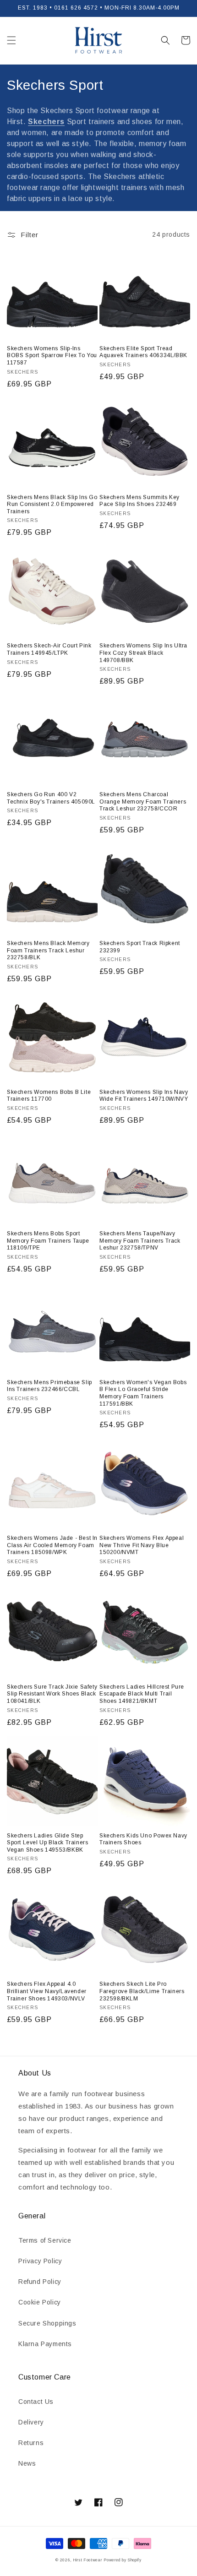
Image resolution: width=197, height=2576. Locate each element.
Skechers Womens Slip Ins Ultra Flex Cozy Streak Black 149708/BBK (143, 653)
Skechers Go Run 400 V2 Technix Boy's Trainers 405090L (51, 798)
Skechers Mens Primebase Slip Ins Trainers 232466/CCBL (49, 1386)
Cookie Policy (40, 2302)
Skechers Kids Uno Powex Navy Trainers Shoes (143, 1839)
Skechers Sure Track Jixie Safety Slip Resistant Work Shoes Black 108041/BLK (52, 1694)
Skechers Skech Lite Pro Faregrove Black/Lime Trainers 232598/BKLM (142, 1991)
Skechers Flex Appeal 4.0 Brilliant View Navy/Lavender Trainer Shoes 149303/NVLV (47, 1991)
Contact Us (36, 2402)
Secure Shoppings (47, 2323)
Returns (31, 2443)
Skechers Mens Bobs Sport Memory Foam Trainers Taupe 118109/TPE (48, 1241)
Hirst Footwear (88, 2560)
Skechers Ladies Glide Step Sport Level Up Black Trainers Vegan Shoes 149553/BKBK (47, 1843)
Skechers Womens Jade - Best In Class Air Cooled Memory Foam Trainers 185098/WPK (52, 1545)
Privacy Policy (40, 2261)
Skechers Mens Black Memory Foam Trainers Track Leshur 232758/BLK (48, 950)
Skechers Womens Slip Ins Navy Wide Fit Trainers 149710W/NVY (144, 1096)
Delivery (31, 2422)
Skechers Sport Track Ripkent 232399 (140, 947)
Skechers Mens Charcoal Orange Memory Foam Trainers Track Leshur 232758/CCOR (143, 802)
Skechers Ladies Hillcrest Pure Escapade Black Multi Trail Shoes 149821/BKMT (142, 1694)
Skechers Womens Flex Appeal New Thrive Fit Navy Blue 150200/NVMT (142, 1545)
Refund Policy (40, 2282)
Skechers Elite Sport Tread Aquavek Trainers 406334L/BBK (143, 352)
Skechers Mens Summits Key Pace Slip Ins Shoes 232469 (140, 501)
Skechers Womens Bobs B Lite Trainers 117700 (49, 1096)
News (27, 2463)
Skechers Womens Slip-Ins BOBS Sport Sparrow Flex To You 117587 (52, 356)
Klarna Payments (45, 2344)
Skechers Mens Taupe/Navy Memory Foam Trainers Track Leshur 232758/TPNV (140, 1241)
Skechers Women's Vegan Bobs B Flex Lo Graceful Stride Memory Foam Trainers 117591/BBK (143, 1393)
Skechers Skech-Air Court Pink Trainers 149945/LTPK (49, 649)
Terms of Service (45, 2240)
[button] (11, 40)
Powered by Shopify (123, 2560)
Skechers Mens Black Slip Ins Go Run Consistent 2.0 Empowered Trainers (52, 504)
